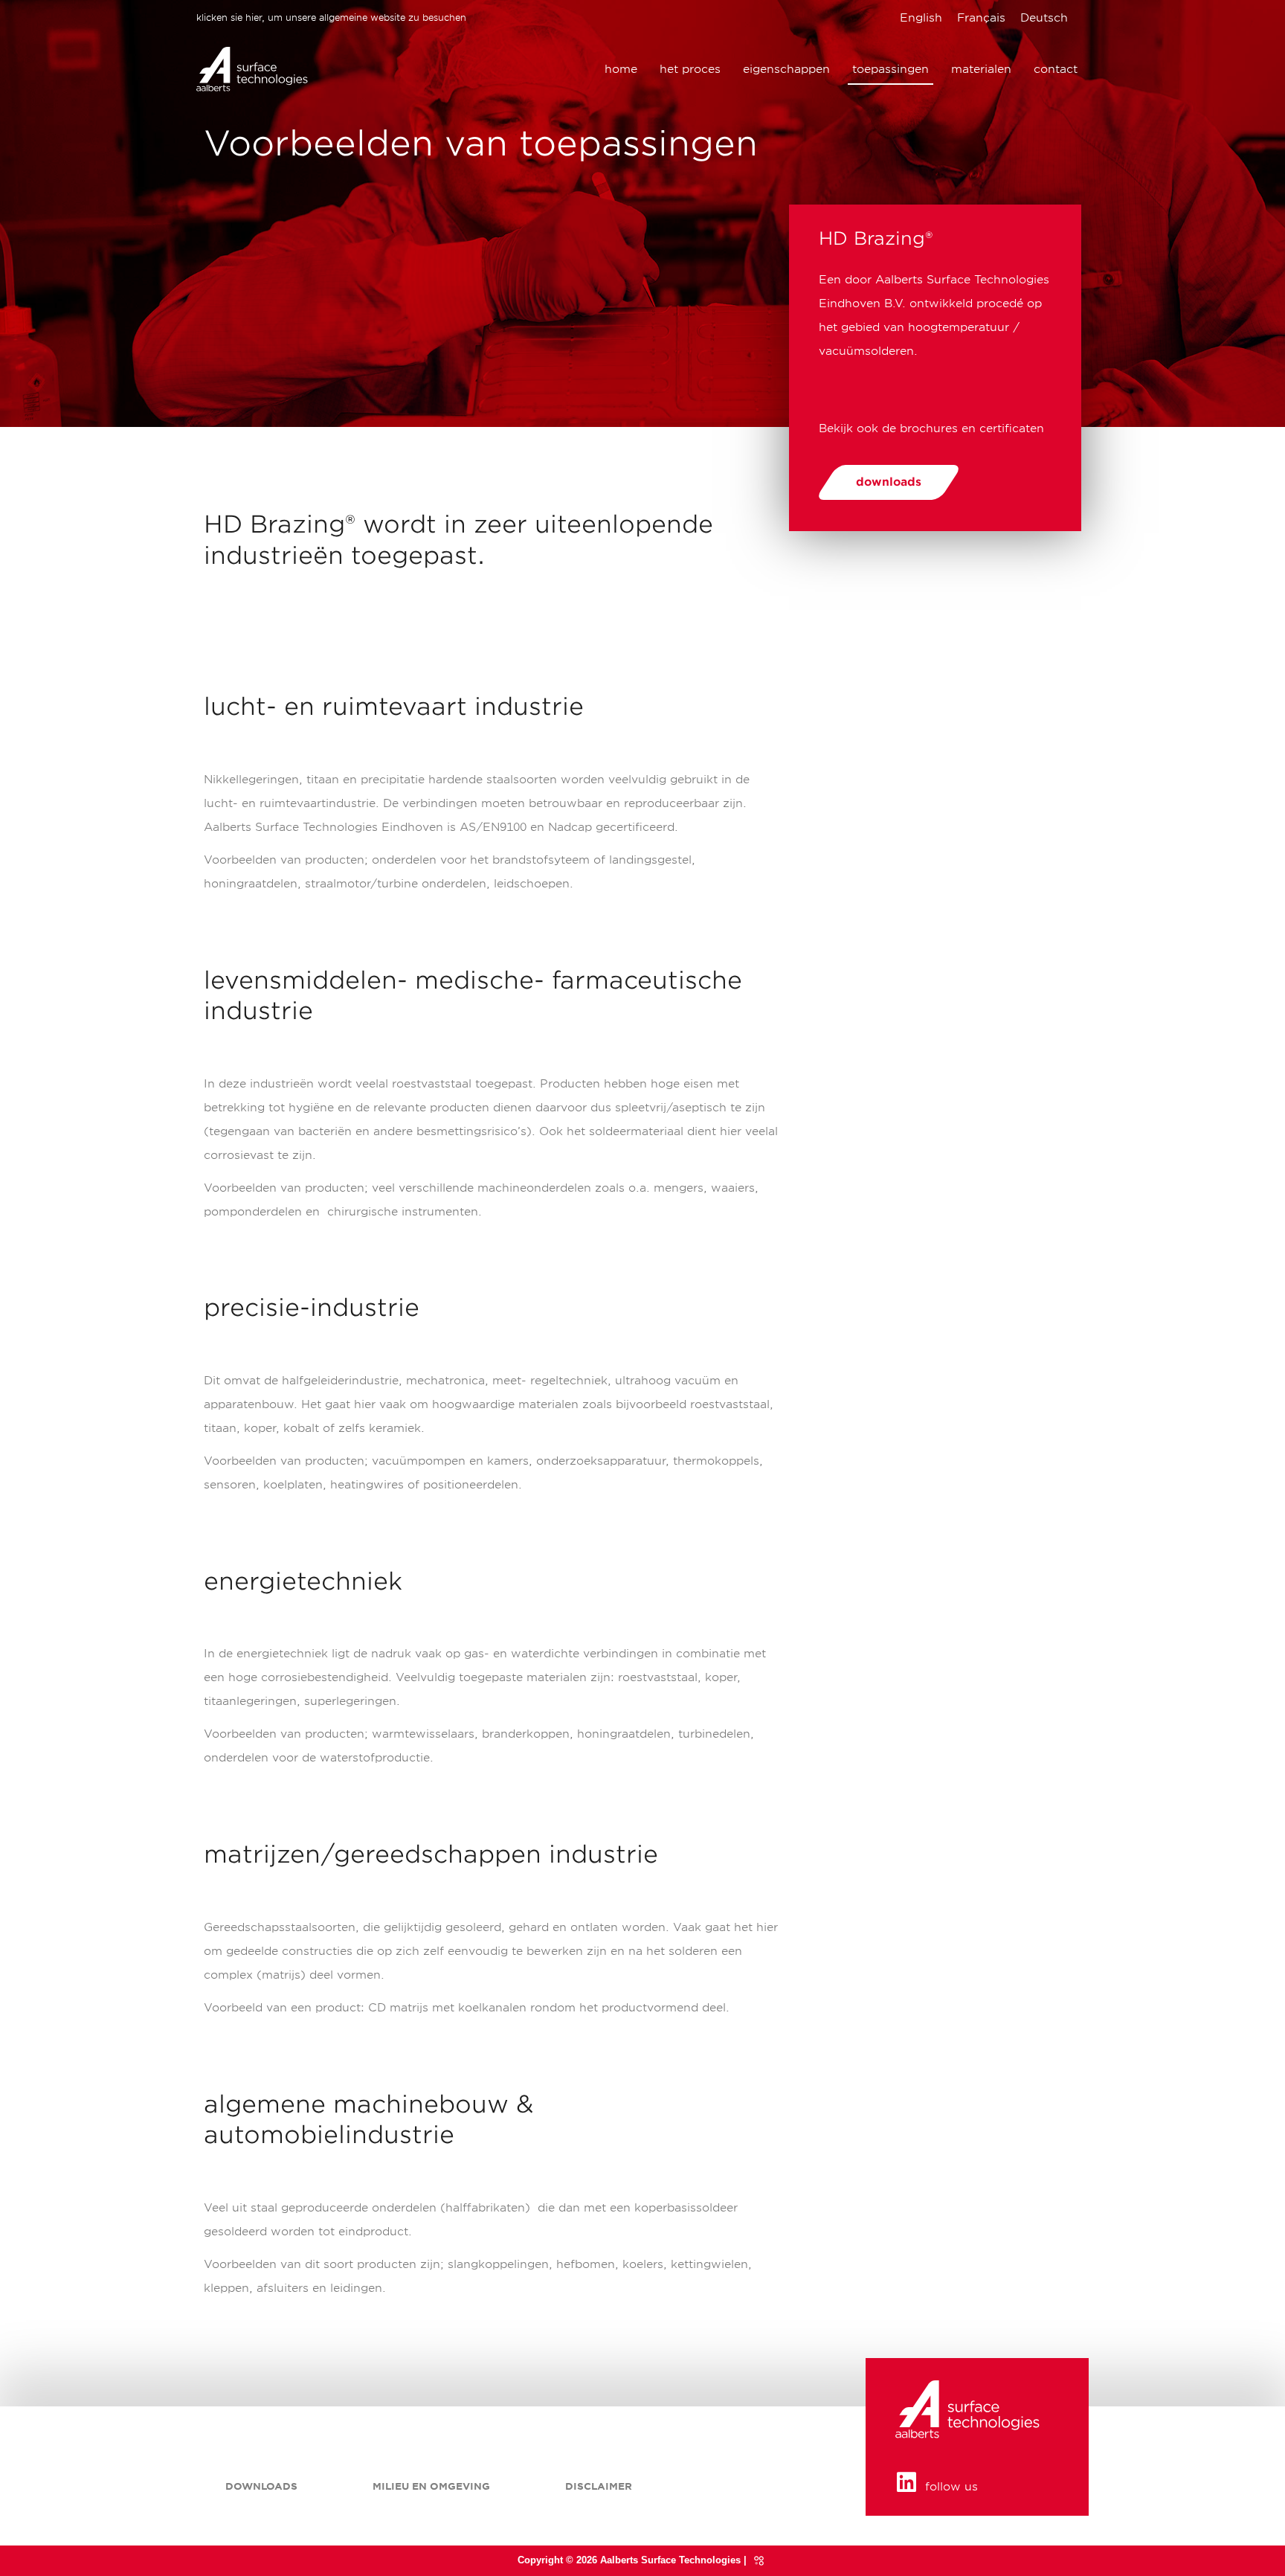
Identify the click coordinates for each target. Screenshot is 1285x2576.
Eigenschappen (786, 69)
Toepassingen (891, 69)
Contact (1056, 69)
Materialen (981, 69)
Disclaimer (599, 2486)
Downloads (261, 2486)
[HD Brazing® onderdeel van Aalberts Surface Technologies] (252, 68)
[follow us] (906, 2482)
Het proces (690, 69)
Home (621, 69)
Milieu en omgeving (431, 2486)
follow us (951, 2487)
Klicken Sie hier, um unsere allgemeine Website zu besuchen (331, 17)
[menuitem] (921, 18)
